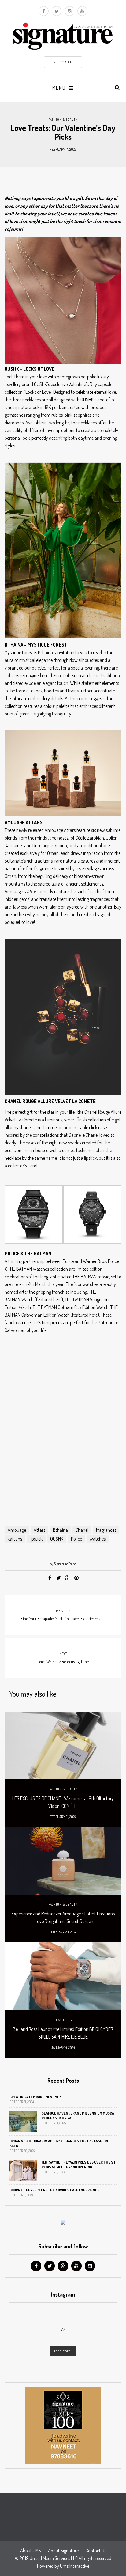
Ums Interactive (75, 2566)
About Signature (63, 2551)
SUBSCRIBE (63, 62)
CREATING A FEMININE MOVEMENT (37, 2097)
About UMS (31, 2551)
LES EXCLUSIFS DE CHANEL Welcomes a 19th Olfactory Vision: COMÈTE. (63, 1802)
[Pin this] (76, 1578)
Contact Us (96, 2551)
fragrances (106, 1530)
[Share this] (50, 1578)
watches (98, 1539)
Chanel (82, 1530)
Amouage (17, 1530)
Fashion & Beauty (63, 120)
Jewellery (63, 2020)
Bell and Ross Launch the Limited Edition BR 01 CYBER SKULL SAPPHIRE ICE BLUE (63, 2033)
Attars (39, 1530)
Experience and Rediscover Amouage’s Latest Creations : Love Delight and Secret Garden (63, 1917)
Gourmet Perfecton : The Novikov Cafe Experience (54, 2190)
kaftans (15, 1539)
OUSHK (57, 1539)
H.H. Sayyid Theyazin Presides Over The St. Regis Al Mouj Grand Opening (79, 2165)
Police (76, 1539)
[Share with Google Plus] (68, 1578)
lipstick (36, 1539)
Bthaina (60, 1530)
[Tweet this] (59, 1578)
